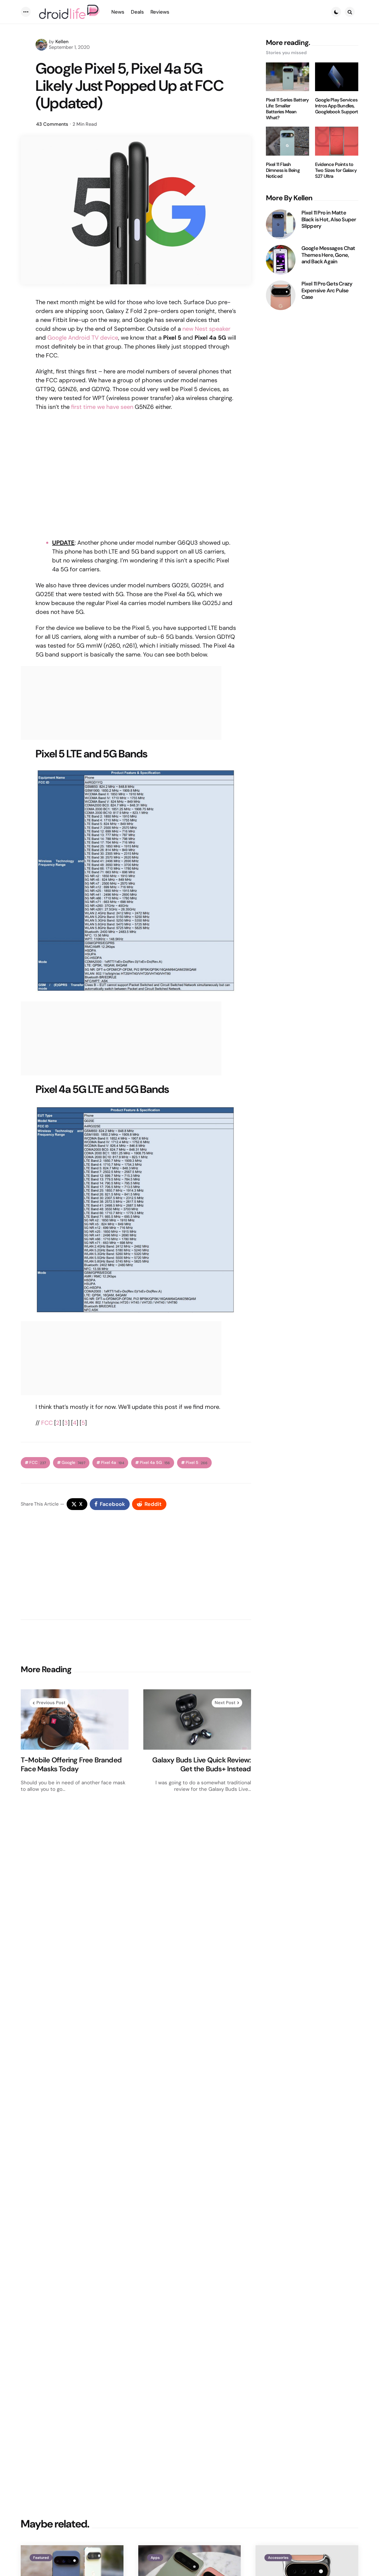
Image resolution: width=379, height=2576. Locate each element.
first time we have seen (102, 407)
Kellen (62, 42)
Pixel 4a (113, 1463)
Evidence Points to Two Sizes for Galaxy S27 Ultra (336, 170)
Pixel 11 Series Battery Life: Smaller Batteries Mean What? (287, 109)
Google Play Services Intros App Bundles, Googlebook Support (337, 106)
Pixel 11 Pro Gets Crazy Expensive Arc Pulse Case (327, 291)
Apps (155, 2558)
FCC (47, 1423)
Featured (41, 2558)
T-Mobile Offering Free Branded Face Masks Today (71, 1764)
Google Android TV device (83, 338)
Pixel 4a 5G (155, 1463)
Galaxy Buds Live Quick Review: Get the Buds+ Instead (201, 1764)
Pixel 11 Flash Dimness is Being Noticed (283, 170)
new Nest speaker (206, 329)
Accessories (278, 2558)
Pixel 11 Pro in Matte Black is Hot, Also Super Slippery (329, 220)
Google (73, 1463)
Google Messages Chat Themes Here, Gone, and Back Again (328, 255)
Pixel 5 (197, 1463)
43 (52, 124)
